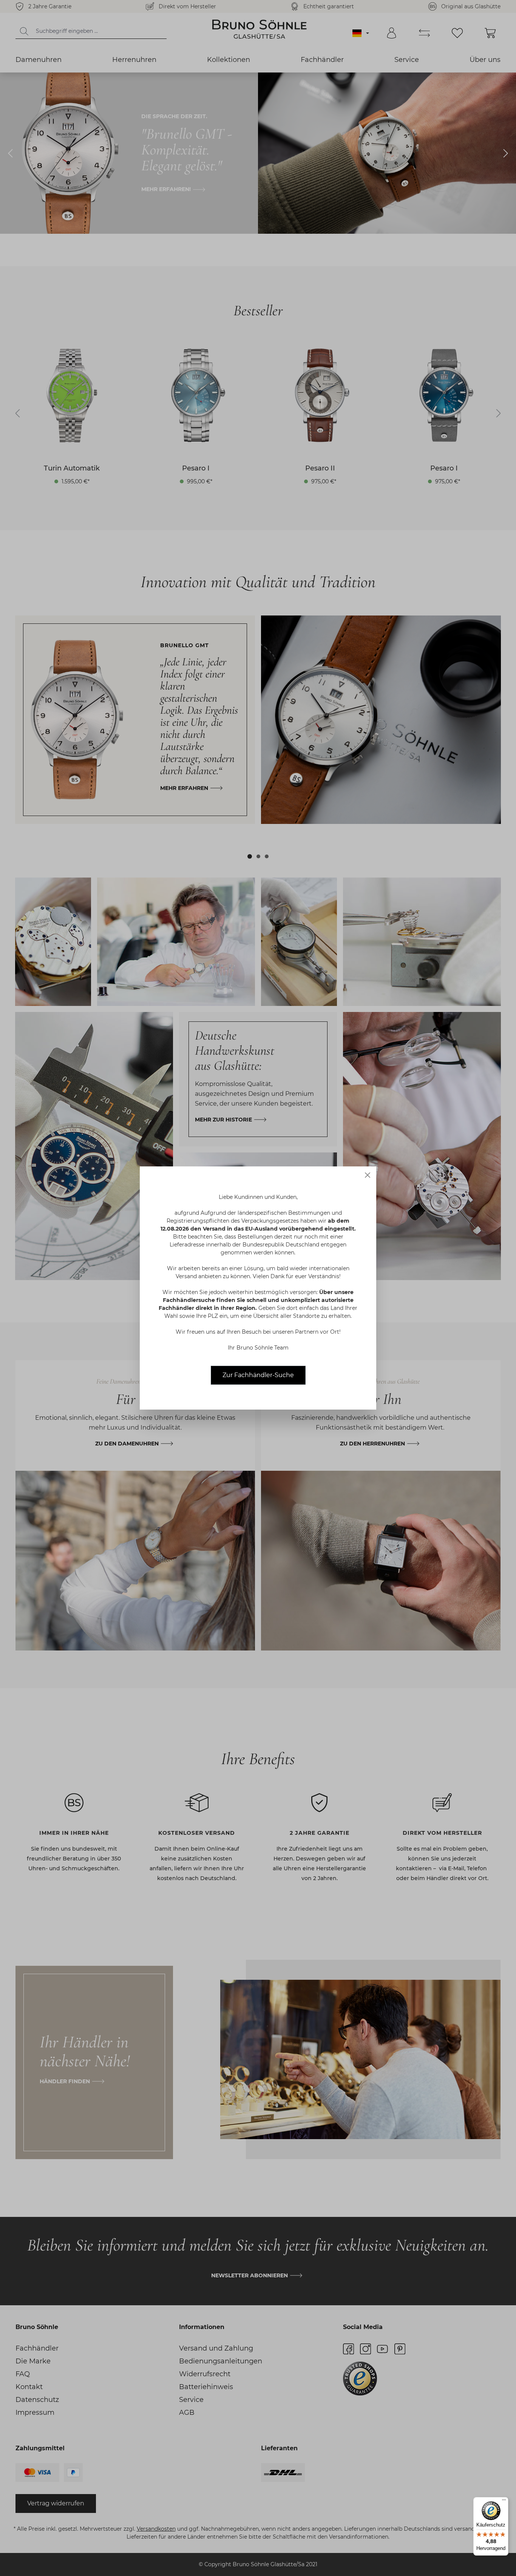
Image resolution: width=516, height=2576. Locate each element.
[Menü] (504, 2502)
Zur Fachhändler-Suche (258, 1375)
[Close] (368, 1175)
